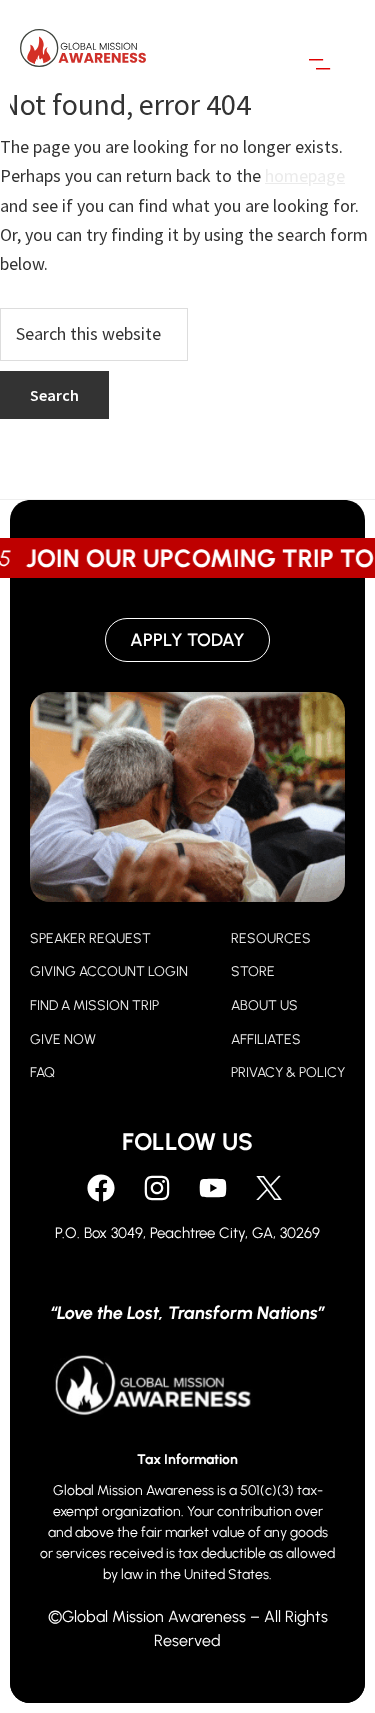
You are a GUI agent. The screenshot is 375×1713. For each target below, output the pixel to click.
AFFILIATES (266, 1039)
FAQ (42, 1072)
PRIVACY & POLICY (288, 1072)
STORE (253, 971)
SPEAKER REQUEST (90, 938)
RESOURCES (271, 938)
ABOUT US (264, 1005)
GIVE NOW (63, 1039)
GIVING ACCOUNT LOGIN (109, 971)
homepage (305, 175)
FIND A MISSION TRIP (94, 1005)
